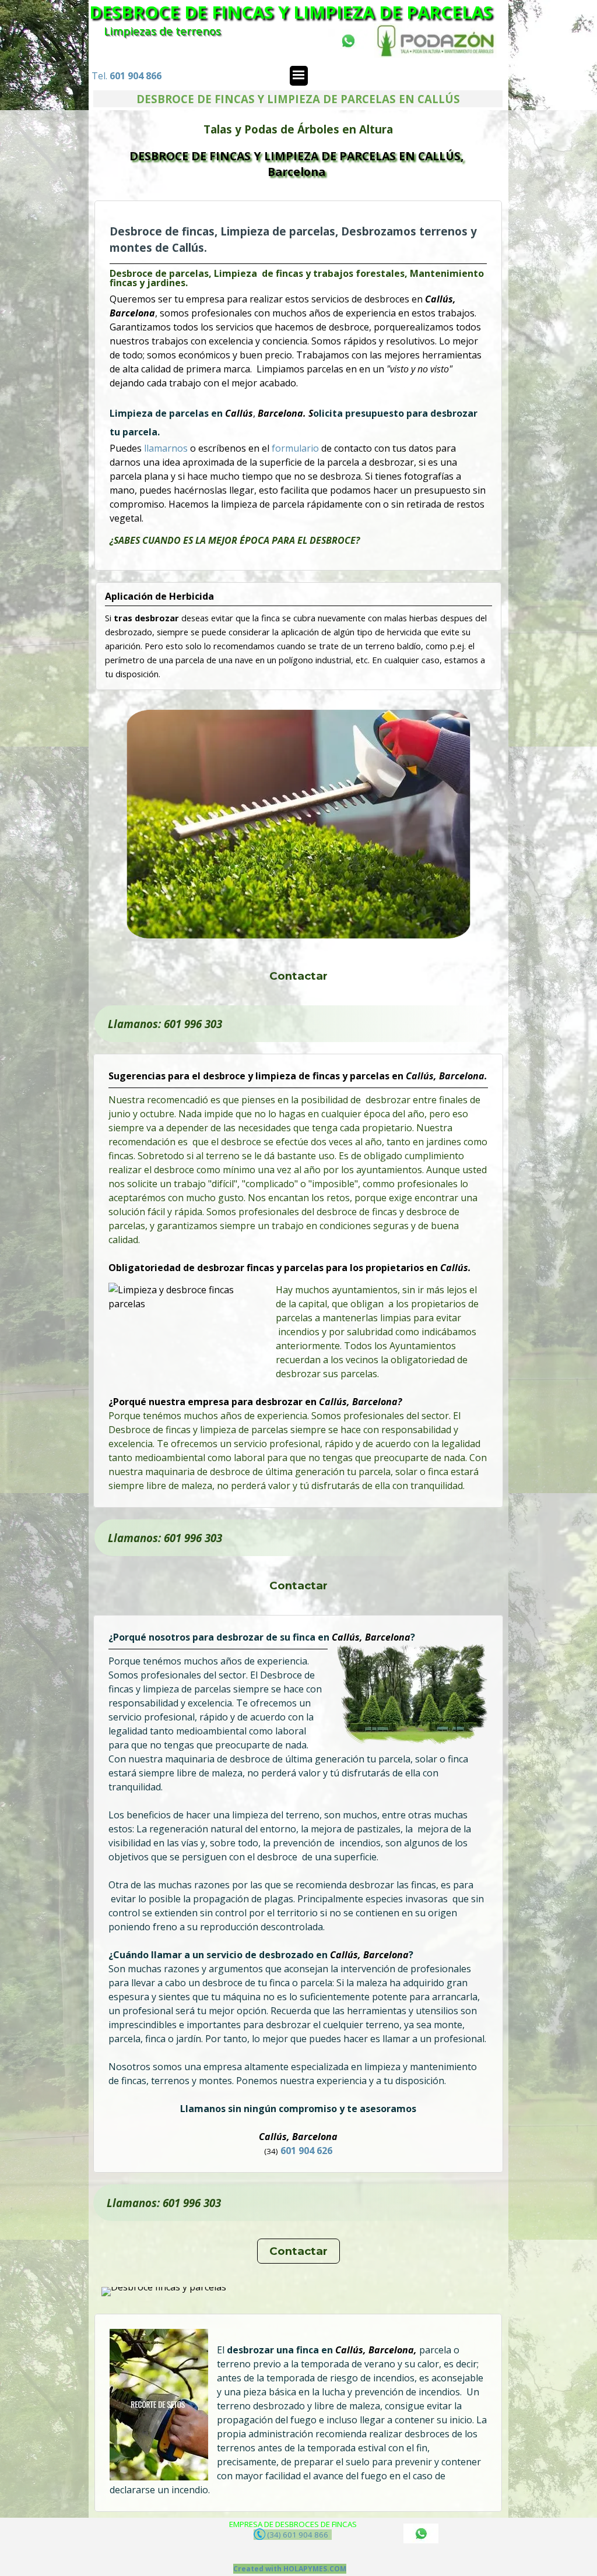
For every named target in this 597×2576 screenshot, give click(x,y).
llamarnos (167, 448)
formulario (296, 448)
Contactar (298, 976)
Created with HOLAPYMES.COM (290, 2569)
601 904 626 (307, 2151)
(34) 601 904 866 (298, 2535)
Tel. (127, 76)
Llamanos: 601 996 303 (165, 1024)
